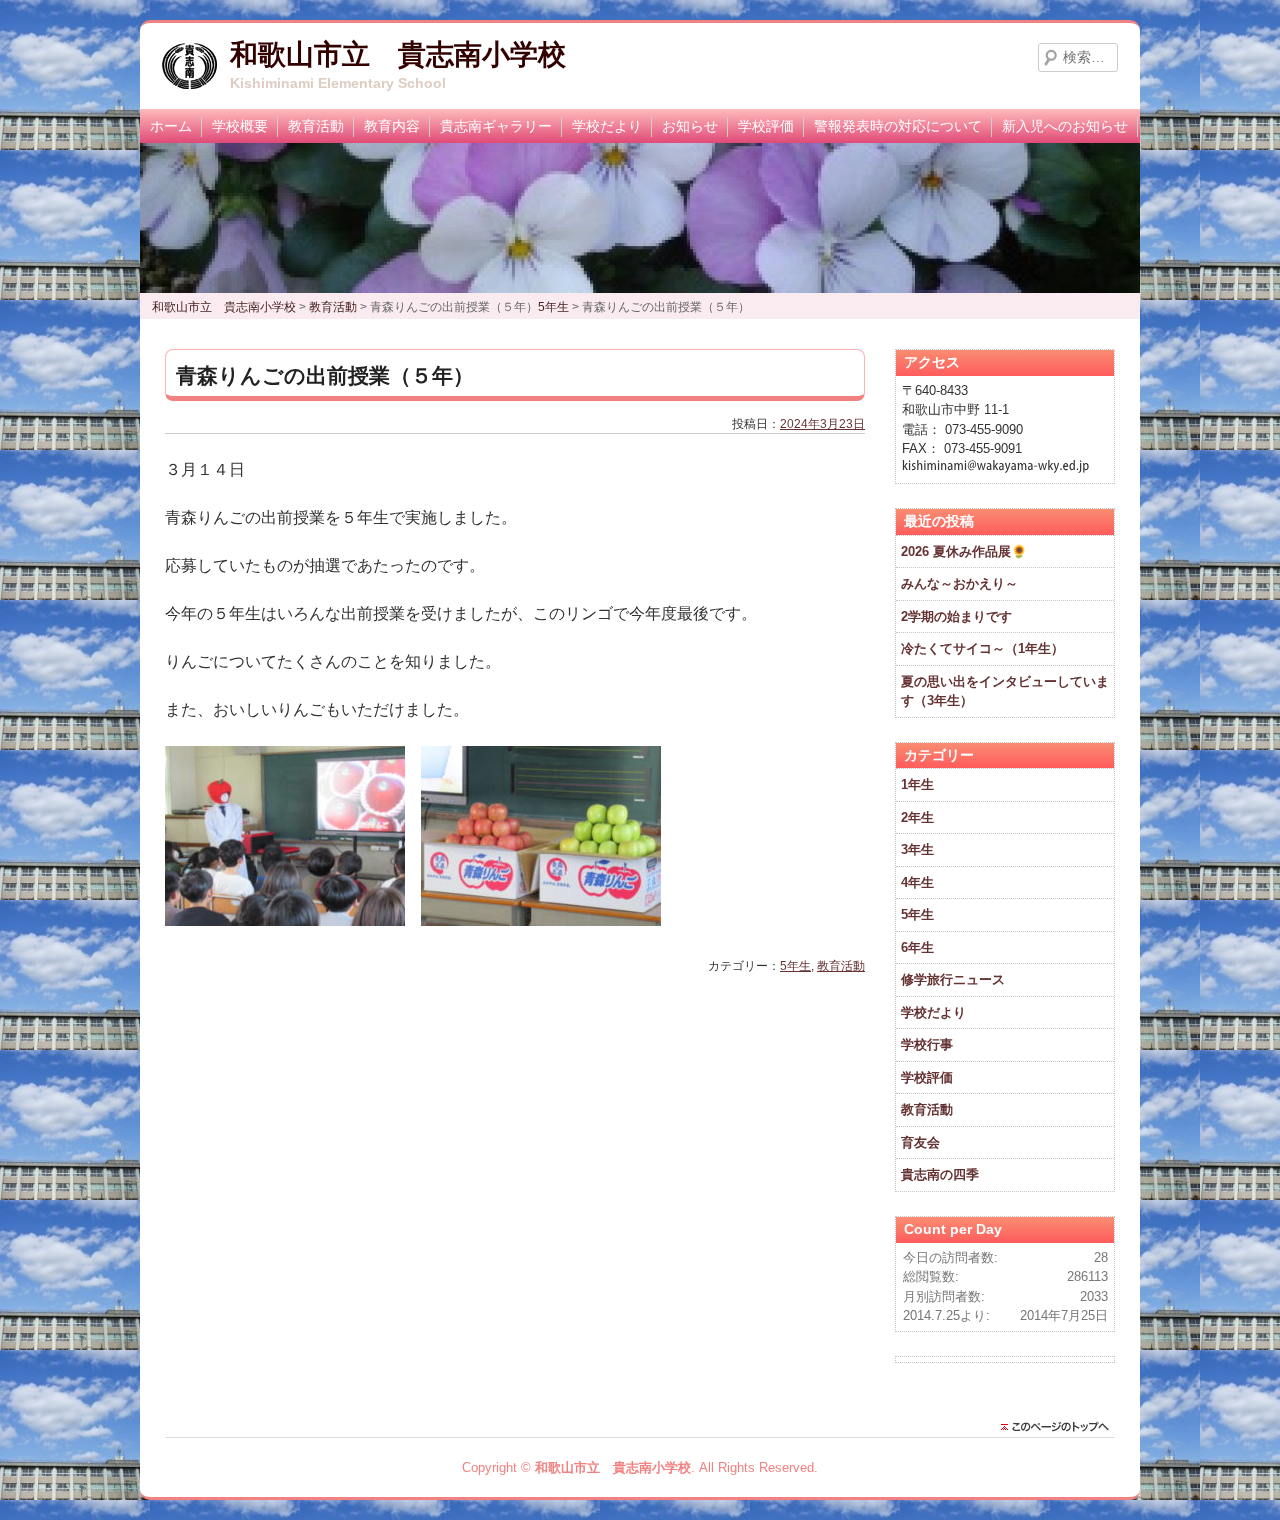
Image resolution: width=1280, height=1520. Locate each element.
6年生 (917, 947)
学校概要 (240, 126)
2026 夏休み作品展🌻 (964, 551)
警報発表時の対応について (898, 126)
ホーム (171, 126)
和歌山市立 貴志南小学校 (398, 54)
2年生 (917, 817)
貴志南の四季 (940, 1174)
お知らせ (690, 126)
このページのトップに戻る (1060, 1427)
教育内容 (392, 126)
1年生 (917, 784)
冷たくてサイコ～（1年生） (982, 648)
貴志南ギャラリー (496, 126)
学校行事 (927, 1044)
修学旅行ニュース (953, 979)
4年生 (917, 882)
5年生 (795, 966)
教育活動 (316, 126)
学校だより (607, 126)
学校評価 (766, 126)
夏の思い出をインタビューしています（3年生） (1005, 691)
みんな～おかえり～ (959, 583)
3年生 (917, 849)
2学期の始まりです (956, 616)
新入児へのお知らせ (1065, 126)
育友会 (920, 1142)
